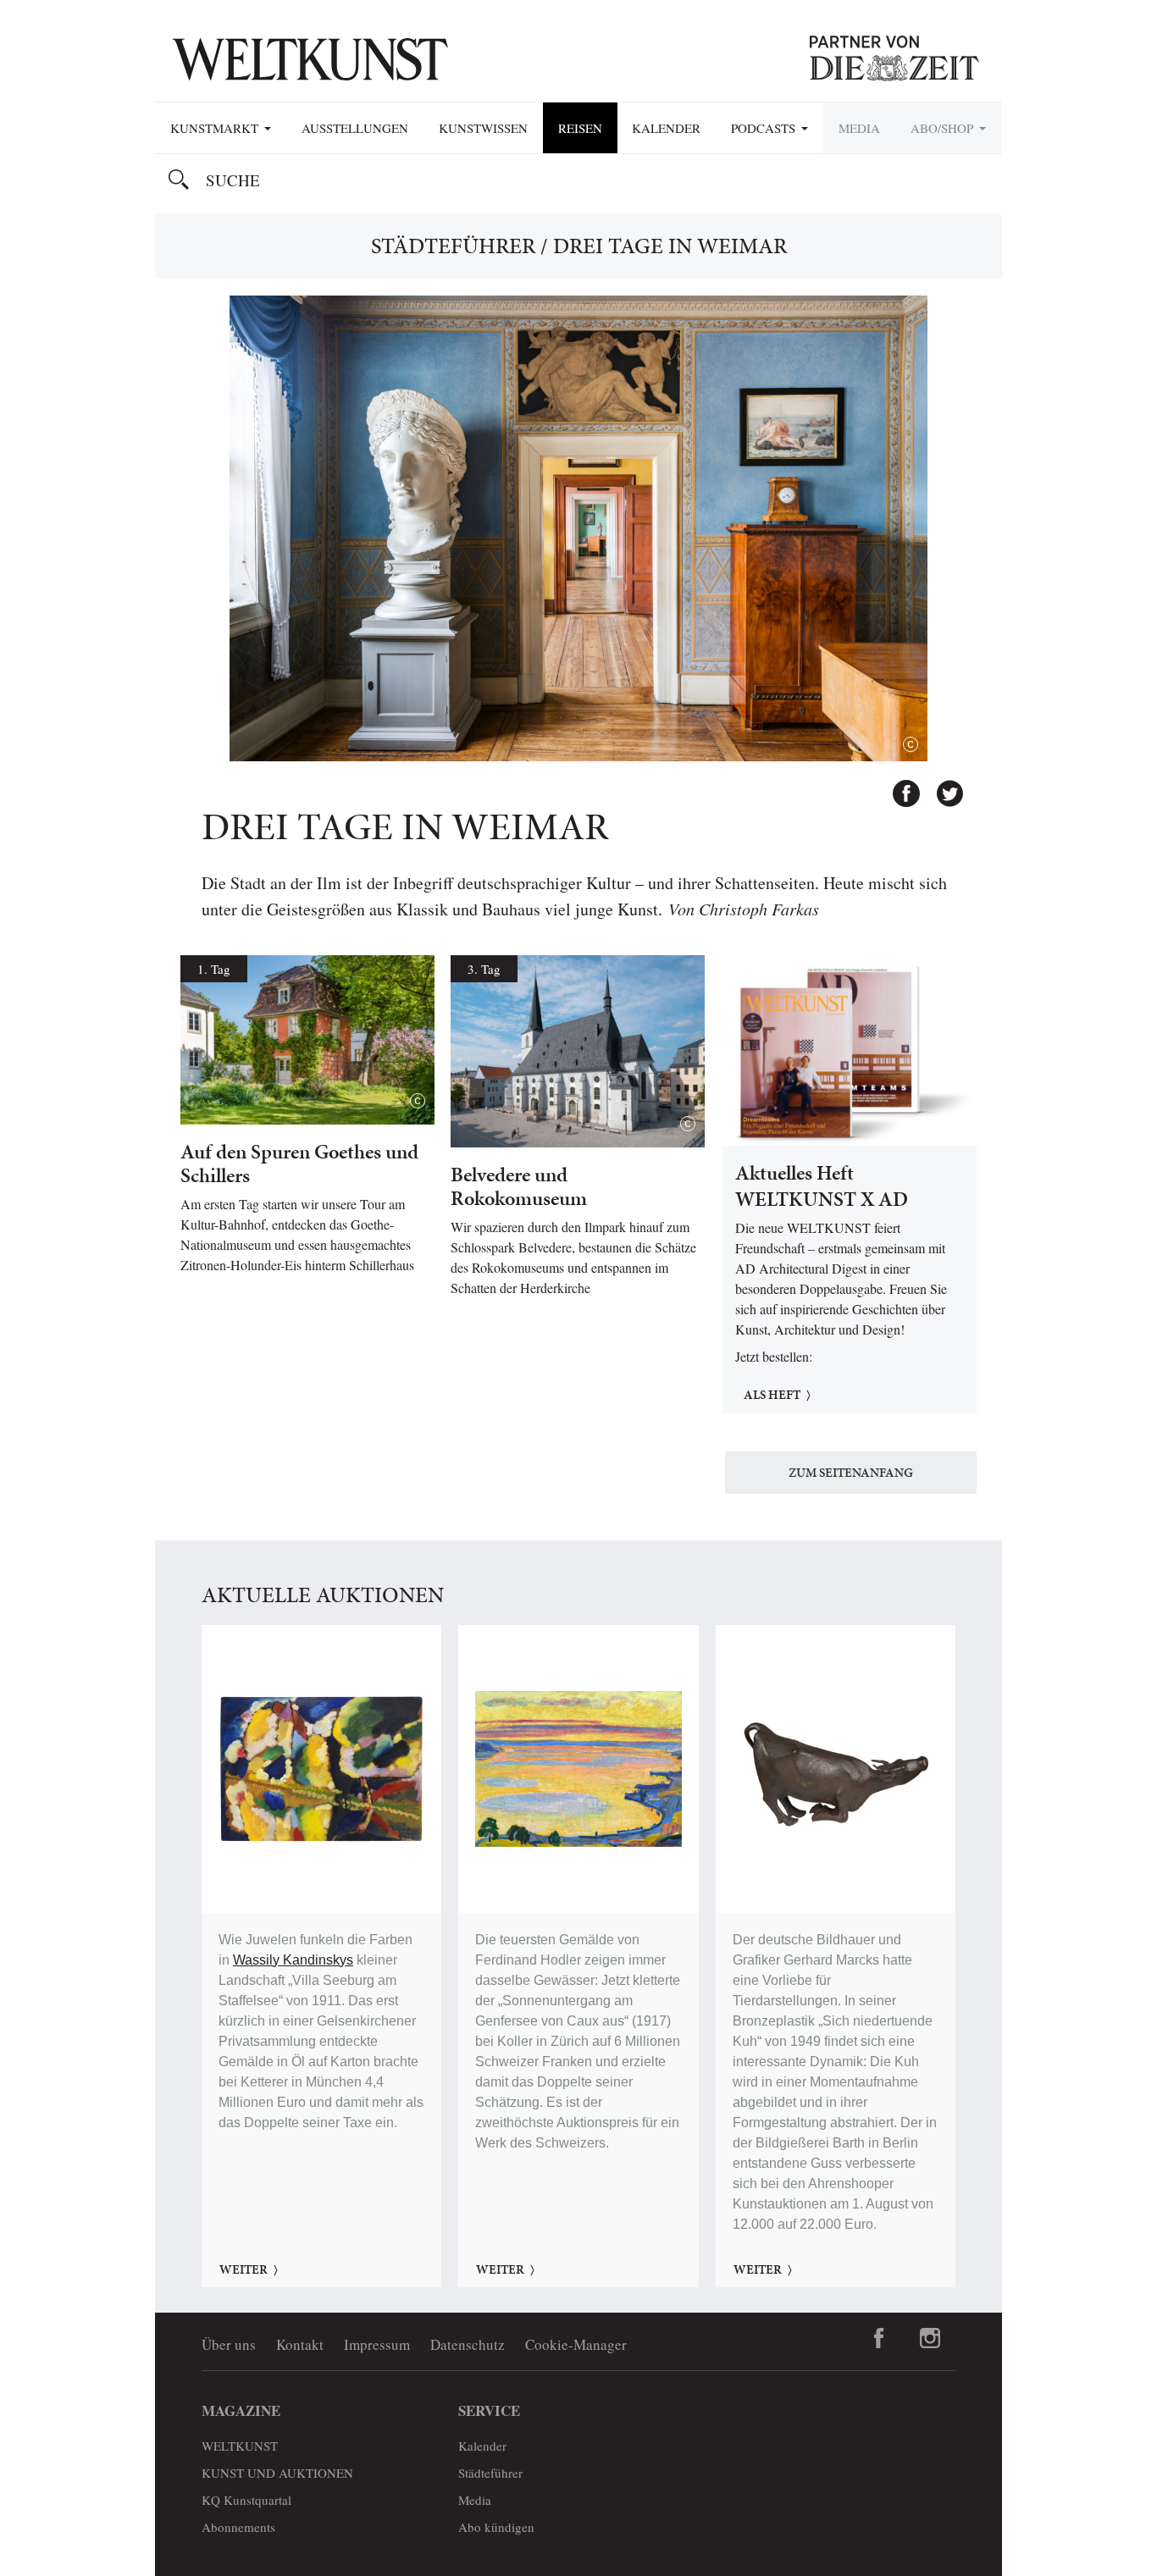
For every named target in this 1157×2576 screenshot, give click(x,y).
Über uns (229, 2344)
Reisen (580, 128)
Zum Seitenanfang (851, 1473)
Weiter (244, 2269)
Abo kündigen (496, 2527)
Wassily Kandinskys (293, 1960)
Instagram (930, 2338)
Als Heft (772, 1395)
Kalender (666, 128)
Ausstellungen (355, 128)
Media (859, 128)
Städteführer (453, 246)
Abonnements (238, 2527)
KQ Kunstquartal (246, 2500)
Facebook (899, 786)
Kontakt (300, 2344)
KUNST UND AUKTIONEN (277, 2473)
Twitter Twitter (942, 786)
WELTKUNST (240, 2446)
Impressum (377, 2344)
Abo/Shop (944, 128)
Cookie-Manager (576, 2344)
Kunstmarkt (216, 128)
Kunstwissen (483, 128)
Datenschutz (468, 2344)
